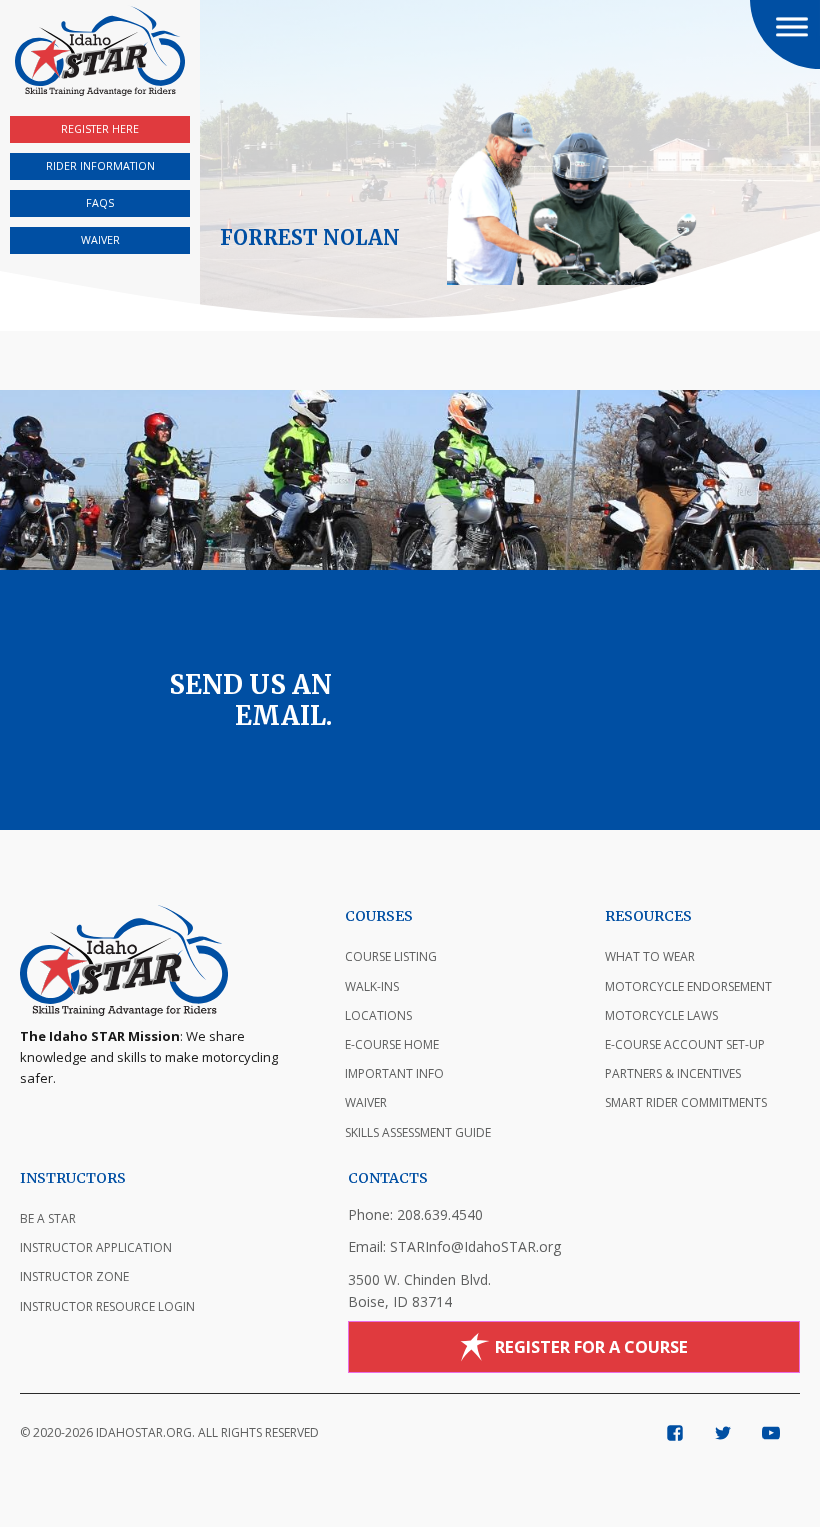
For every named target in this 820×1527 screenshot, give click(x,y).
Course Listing (391, 956)
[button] (785, 34)
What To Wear (650, 956)
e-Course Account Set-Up (685, 1044)
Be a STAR (48, 1218)
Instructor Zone (74, 1276)
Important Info (394, 1073)
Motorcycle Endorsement (688, 986)
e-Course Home (392, 1044)
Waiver (366, 1102)
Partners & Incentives (673, 1073)
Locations (378, 1015)
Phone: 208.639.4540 (415, 1214)
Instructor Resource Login (107, 1306)
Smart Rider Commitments (686, 1102)
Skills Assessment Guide (418, 1132)
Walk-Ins (372, 986)
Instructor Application (96, 1247)
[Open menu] (792, 27)
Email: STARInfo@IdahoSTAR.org (454, 1246)
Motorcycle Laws (661, 1015)
